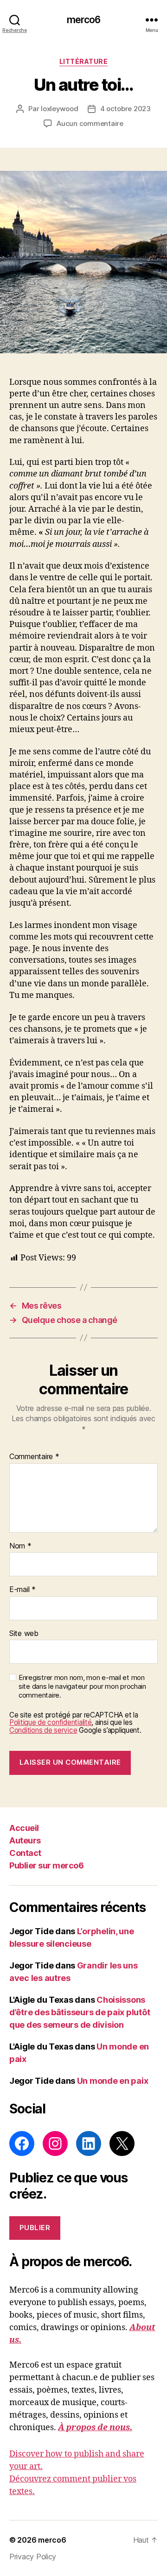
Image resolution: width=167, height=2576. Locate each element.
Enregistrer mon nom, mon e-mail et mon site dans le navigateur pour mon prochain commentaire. (82, 1686)
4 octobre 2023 (125, 109)
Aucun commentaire (90, 123)
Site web (24, 1634)
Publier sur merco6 (46, 1865)
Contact (25, 1853)
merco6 (84, 20)
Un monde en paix (113, 2081)
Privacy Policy (33, 2557)
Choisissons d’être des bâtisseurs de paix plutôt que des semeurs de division (80, 2012)
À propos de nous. (95, 2428)
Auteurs (25, 1840)
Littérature (84, 61)
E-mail (22, 1590)
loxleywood (59, 109)
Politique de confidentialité (50, 1722)
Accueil (24, 1828)
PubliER (35, 2228)
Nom (20, 1546)
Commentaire (34, 1457)
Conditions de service (43, 1730)
